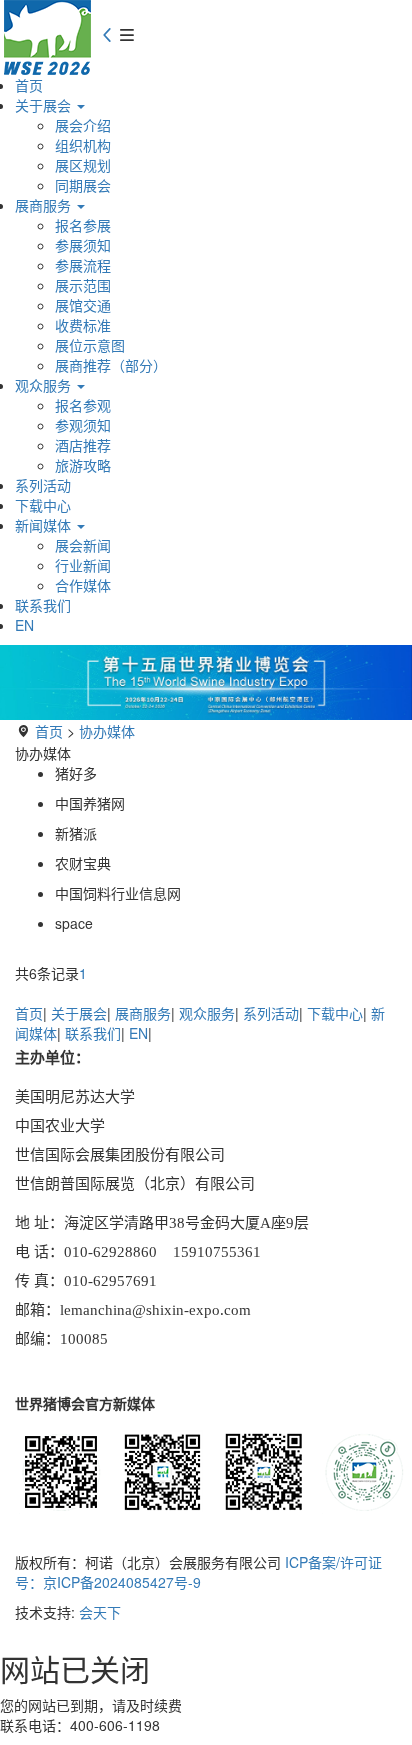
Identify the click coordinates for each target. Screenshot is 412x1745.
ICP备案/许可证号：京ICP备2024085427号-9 (198, 1572)
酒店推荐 (83, 445)
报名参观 (83, 405)
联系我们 (43, 605)
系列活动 (43, 485)
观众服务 (45, 385)
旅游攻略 (83, 465)
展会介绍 (83, 125)
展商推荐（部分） (111, 365)
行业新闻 (83, 565)
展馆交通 (83, 305)
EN (24, 625)
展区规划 (83, 165)
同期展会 (83, 185)
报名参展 (83, 225)
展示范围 (83, 285)
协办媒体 (107, 731)
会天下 (100, 1612)
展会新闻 (83, 545)
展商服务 (45, 205)
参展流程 (83, 265)
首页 (29, 85)
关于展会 (45, 105)
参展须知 (83, 245)
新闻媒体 (45, 525)
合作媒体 (83, 585)
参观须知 (83, 425)
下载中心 (43, 505)
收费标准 (83, 325)
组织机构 (83, 145)
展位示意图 (90, 345)
